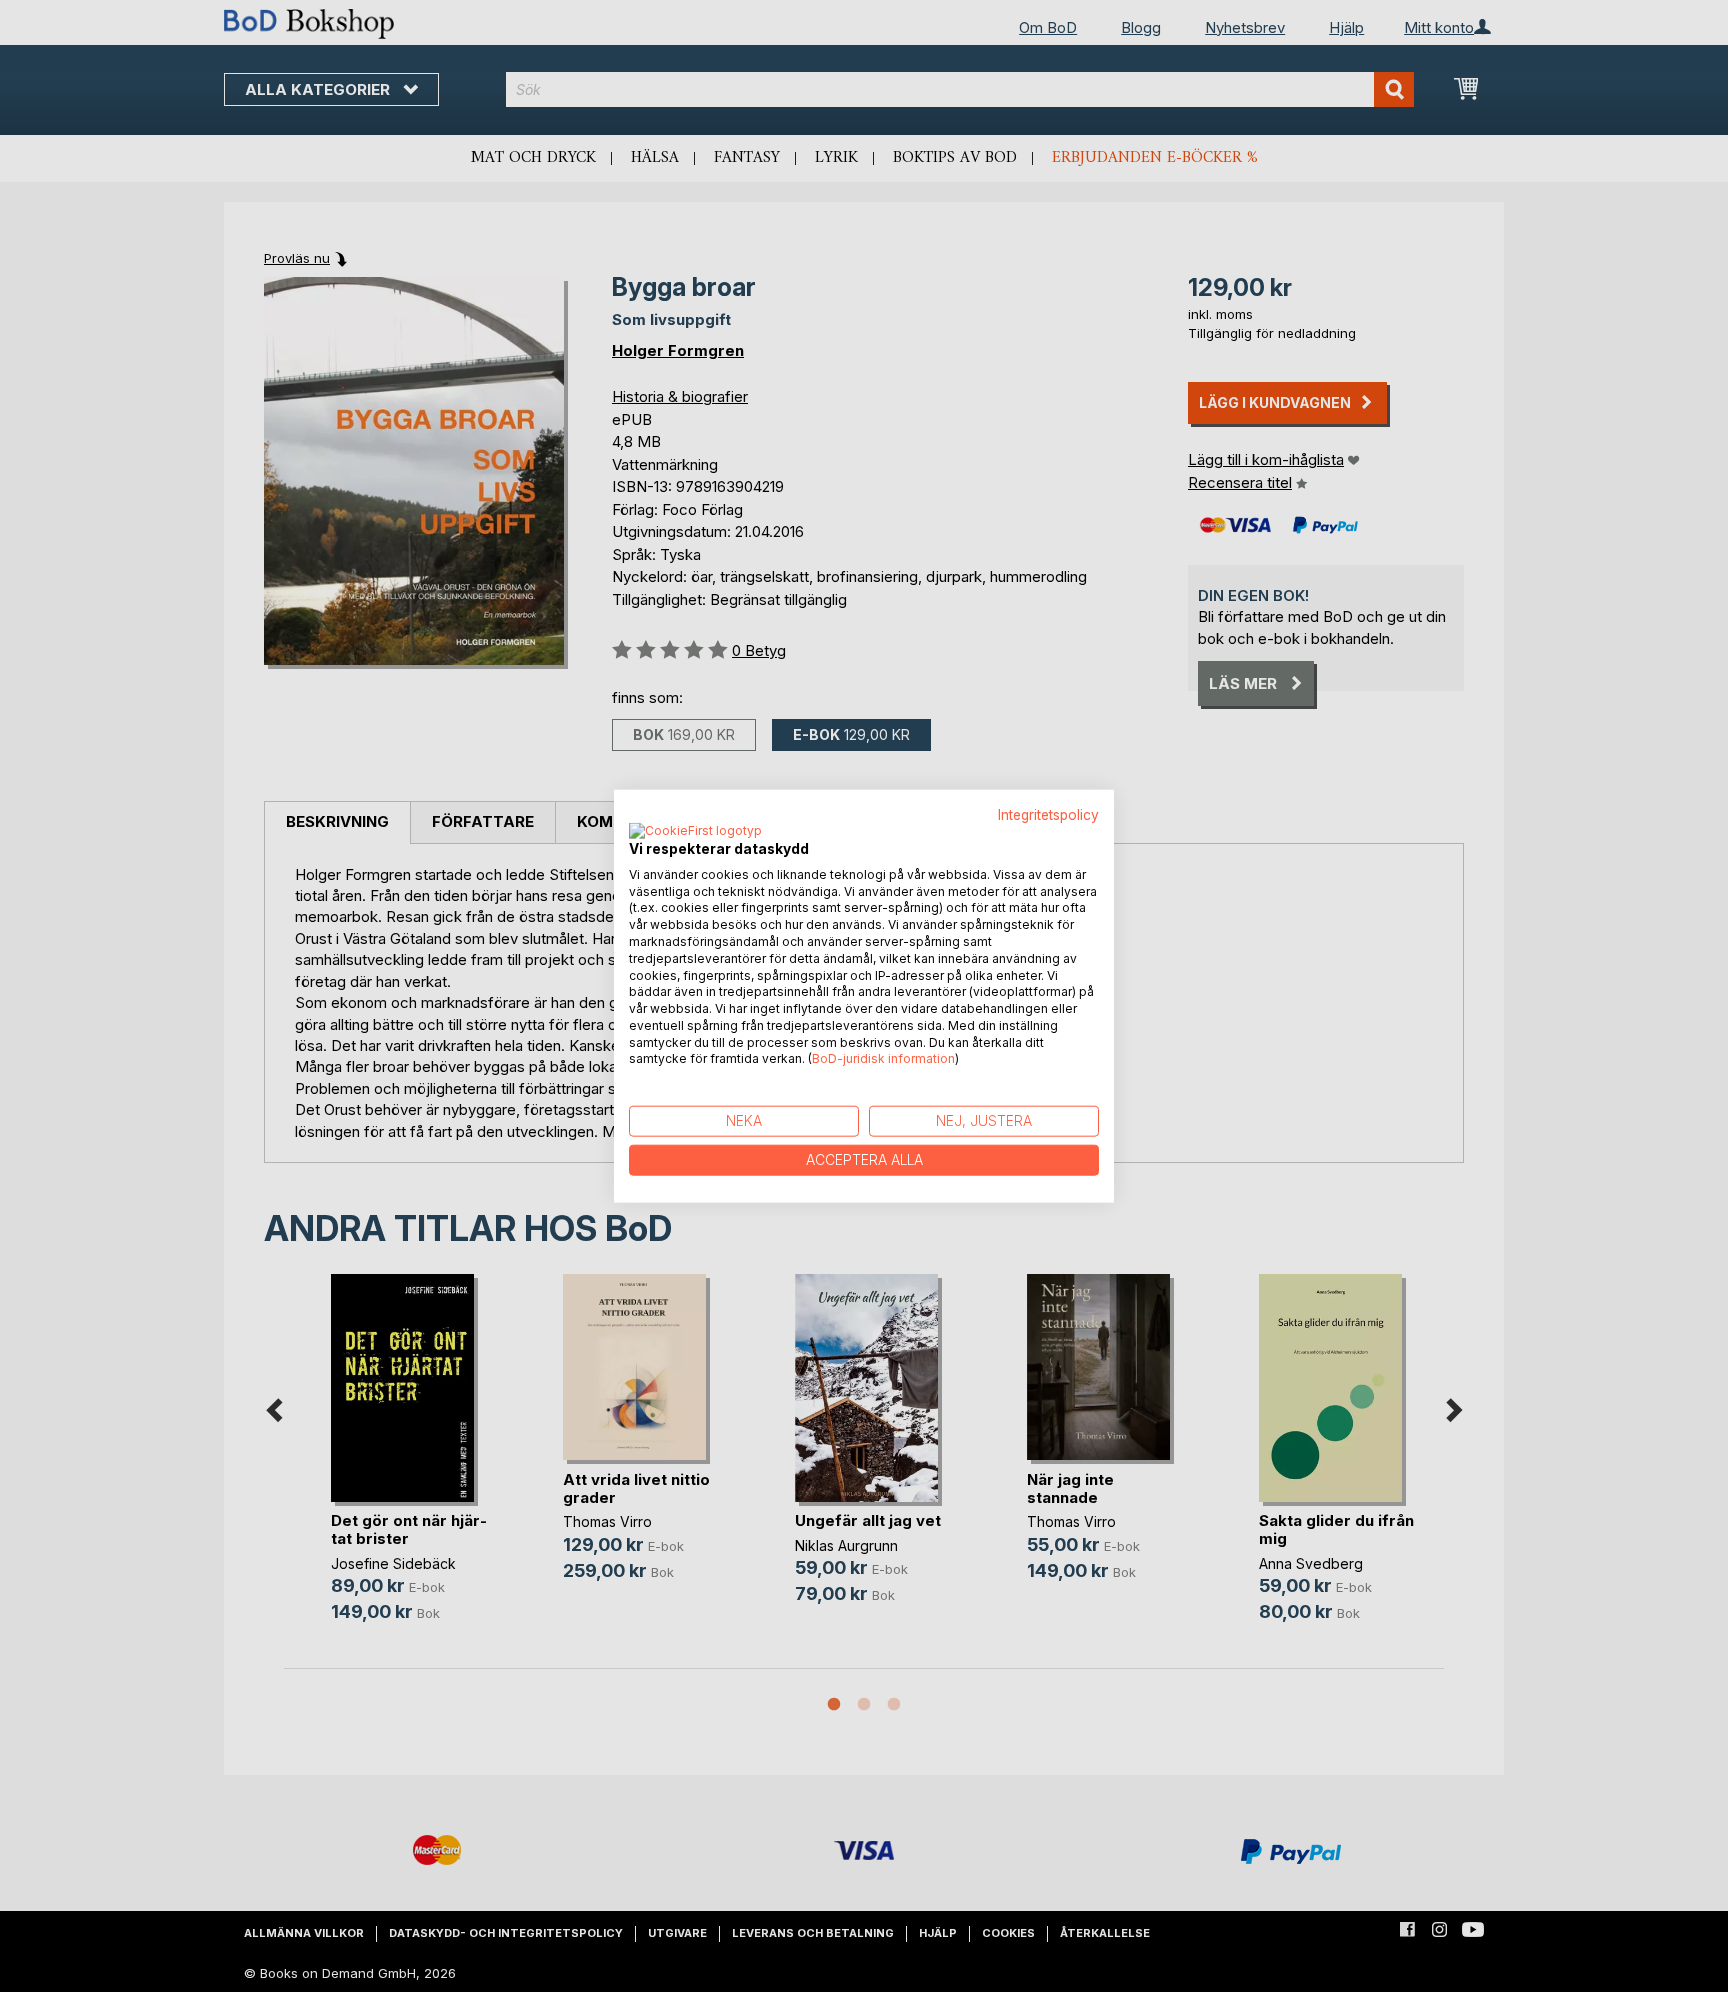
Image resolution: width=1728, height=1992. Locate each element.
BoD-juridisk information (883, 1058)
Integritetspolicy (1048, 815)
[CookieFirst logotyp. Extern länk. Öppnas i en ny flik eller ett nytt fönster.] (695, 831)
